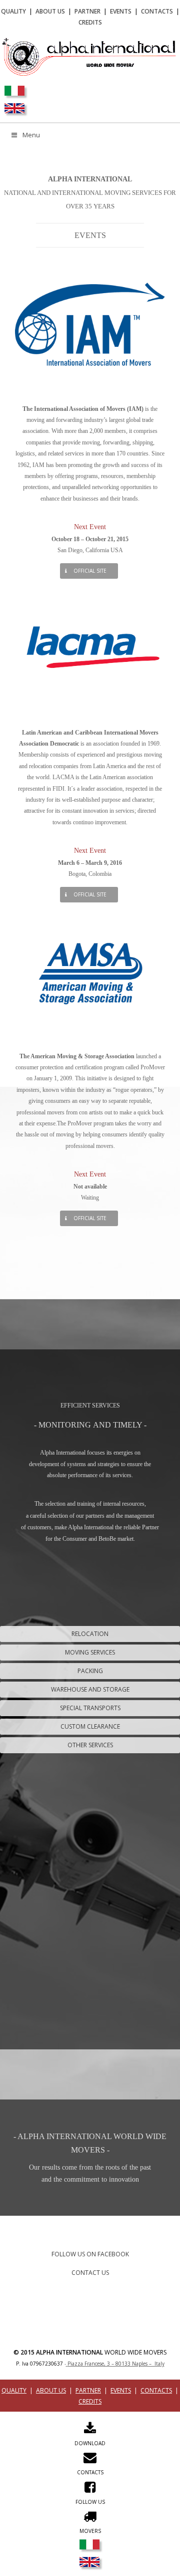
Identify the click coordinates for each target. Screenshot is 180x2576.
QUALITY (13, 11)
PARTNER (87, 11)
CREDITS (90, 22)
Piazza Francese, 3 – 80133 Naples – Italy (116, 2364)
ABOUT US (50, 11)
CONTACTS (157, 11)
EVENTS (121, 11)
